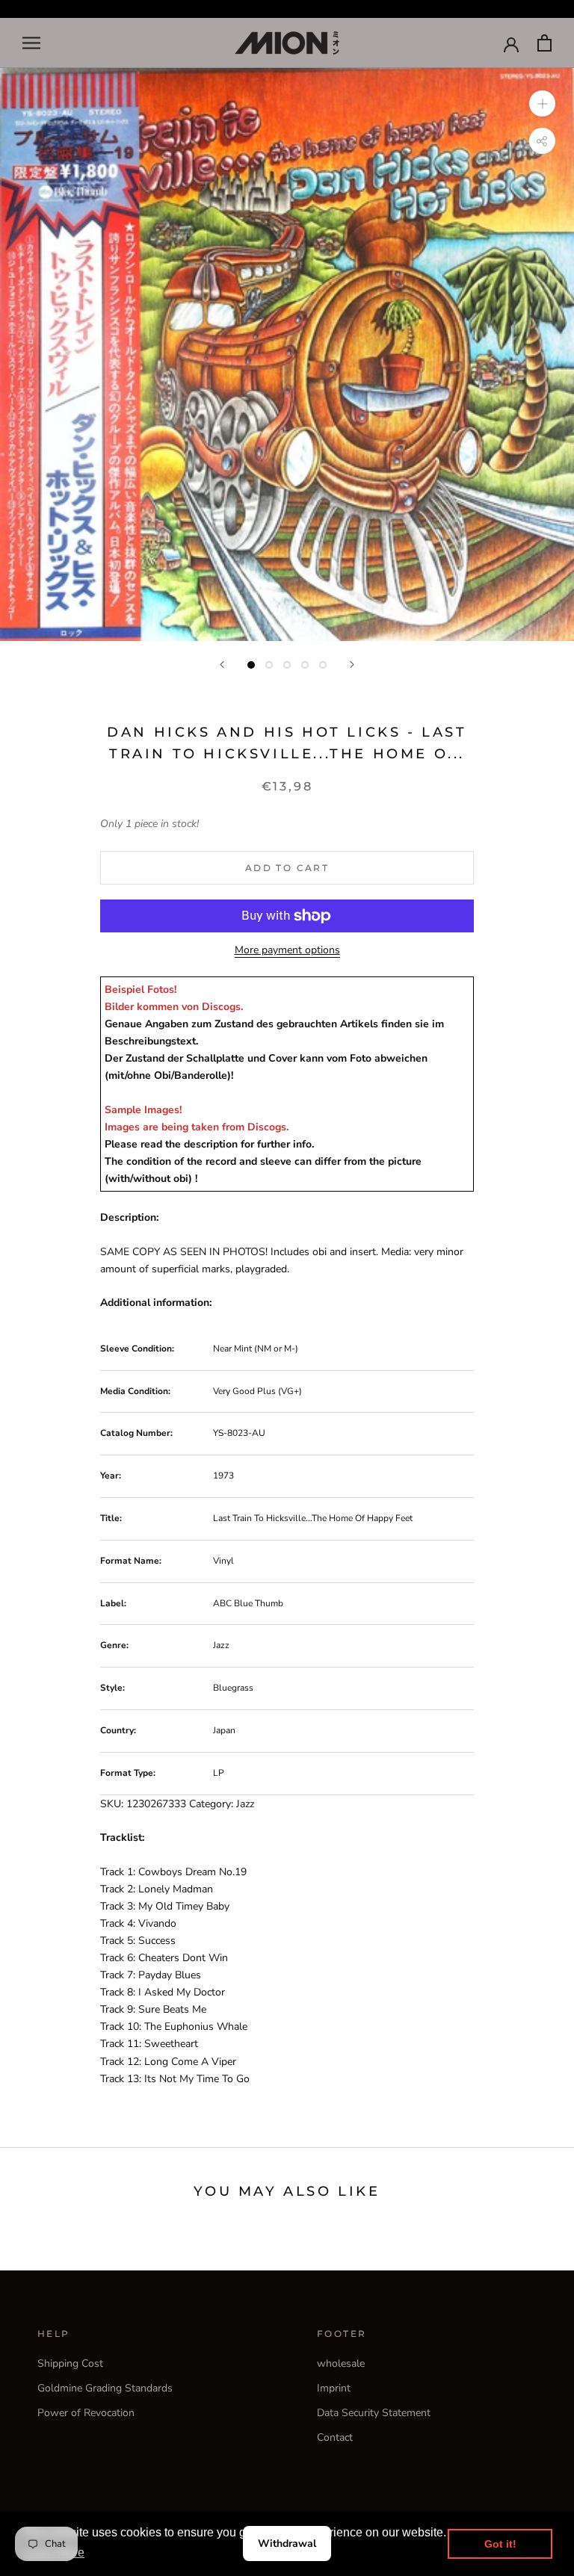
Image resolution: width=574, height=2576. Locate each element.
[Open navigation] (31, 43)
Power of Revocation (86, 2413)
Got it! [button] (500, 2544)
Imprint (334, 2388)
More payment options (287, 950)
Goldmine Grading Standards (105, 2388)
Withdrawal (287, 2544)
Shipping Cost (70, 2363)
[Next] (352, 665)
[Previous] (222, 665)
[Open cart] (544, 43)
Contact (335, 2437)
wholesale (341, 2363)
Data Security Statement (374, 2413)
